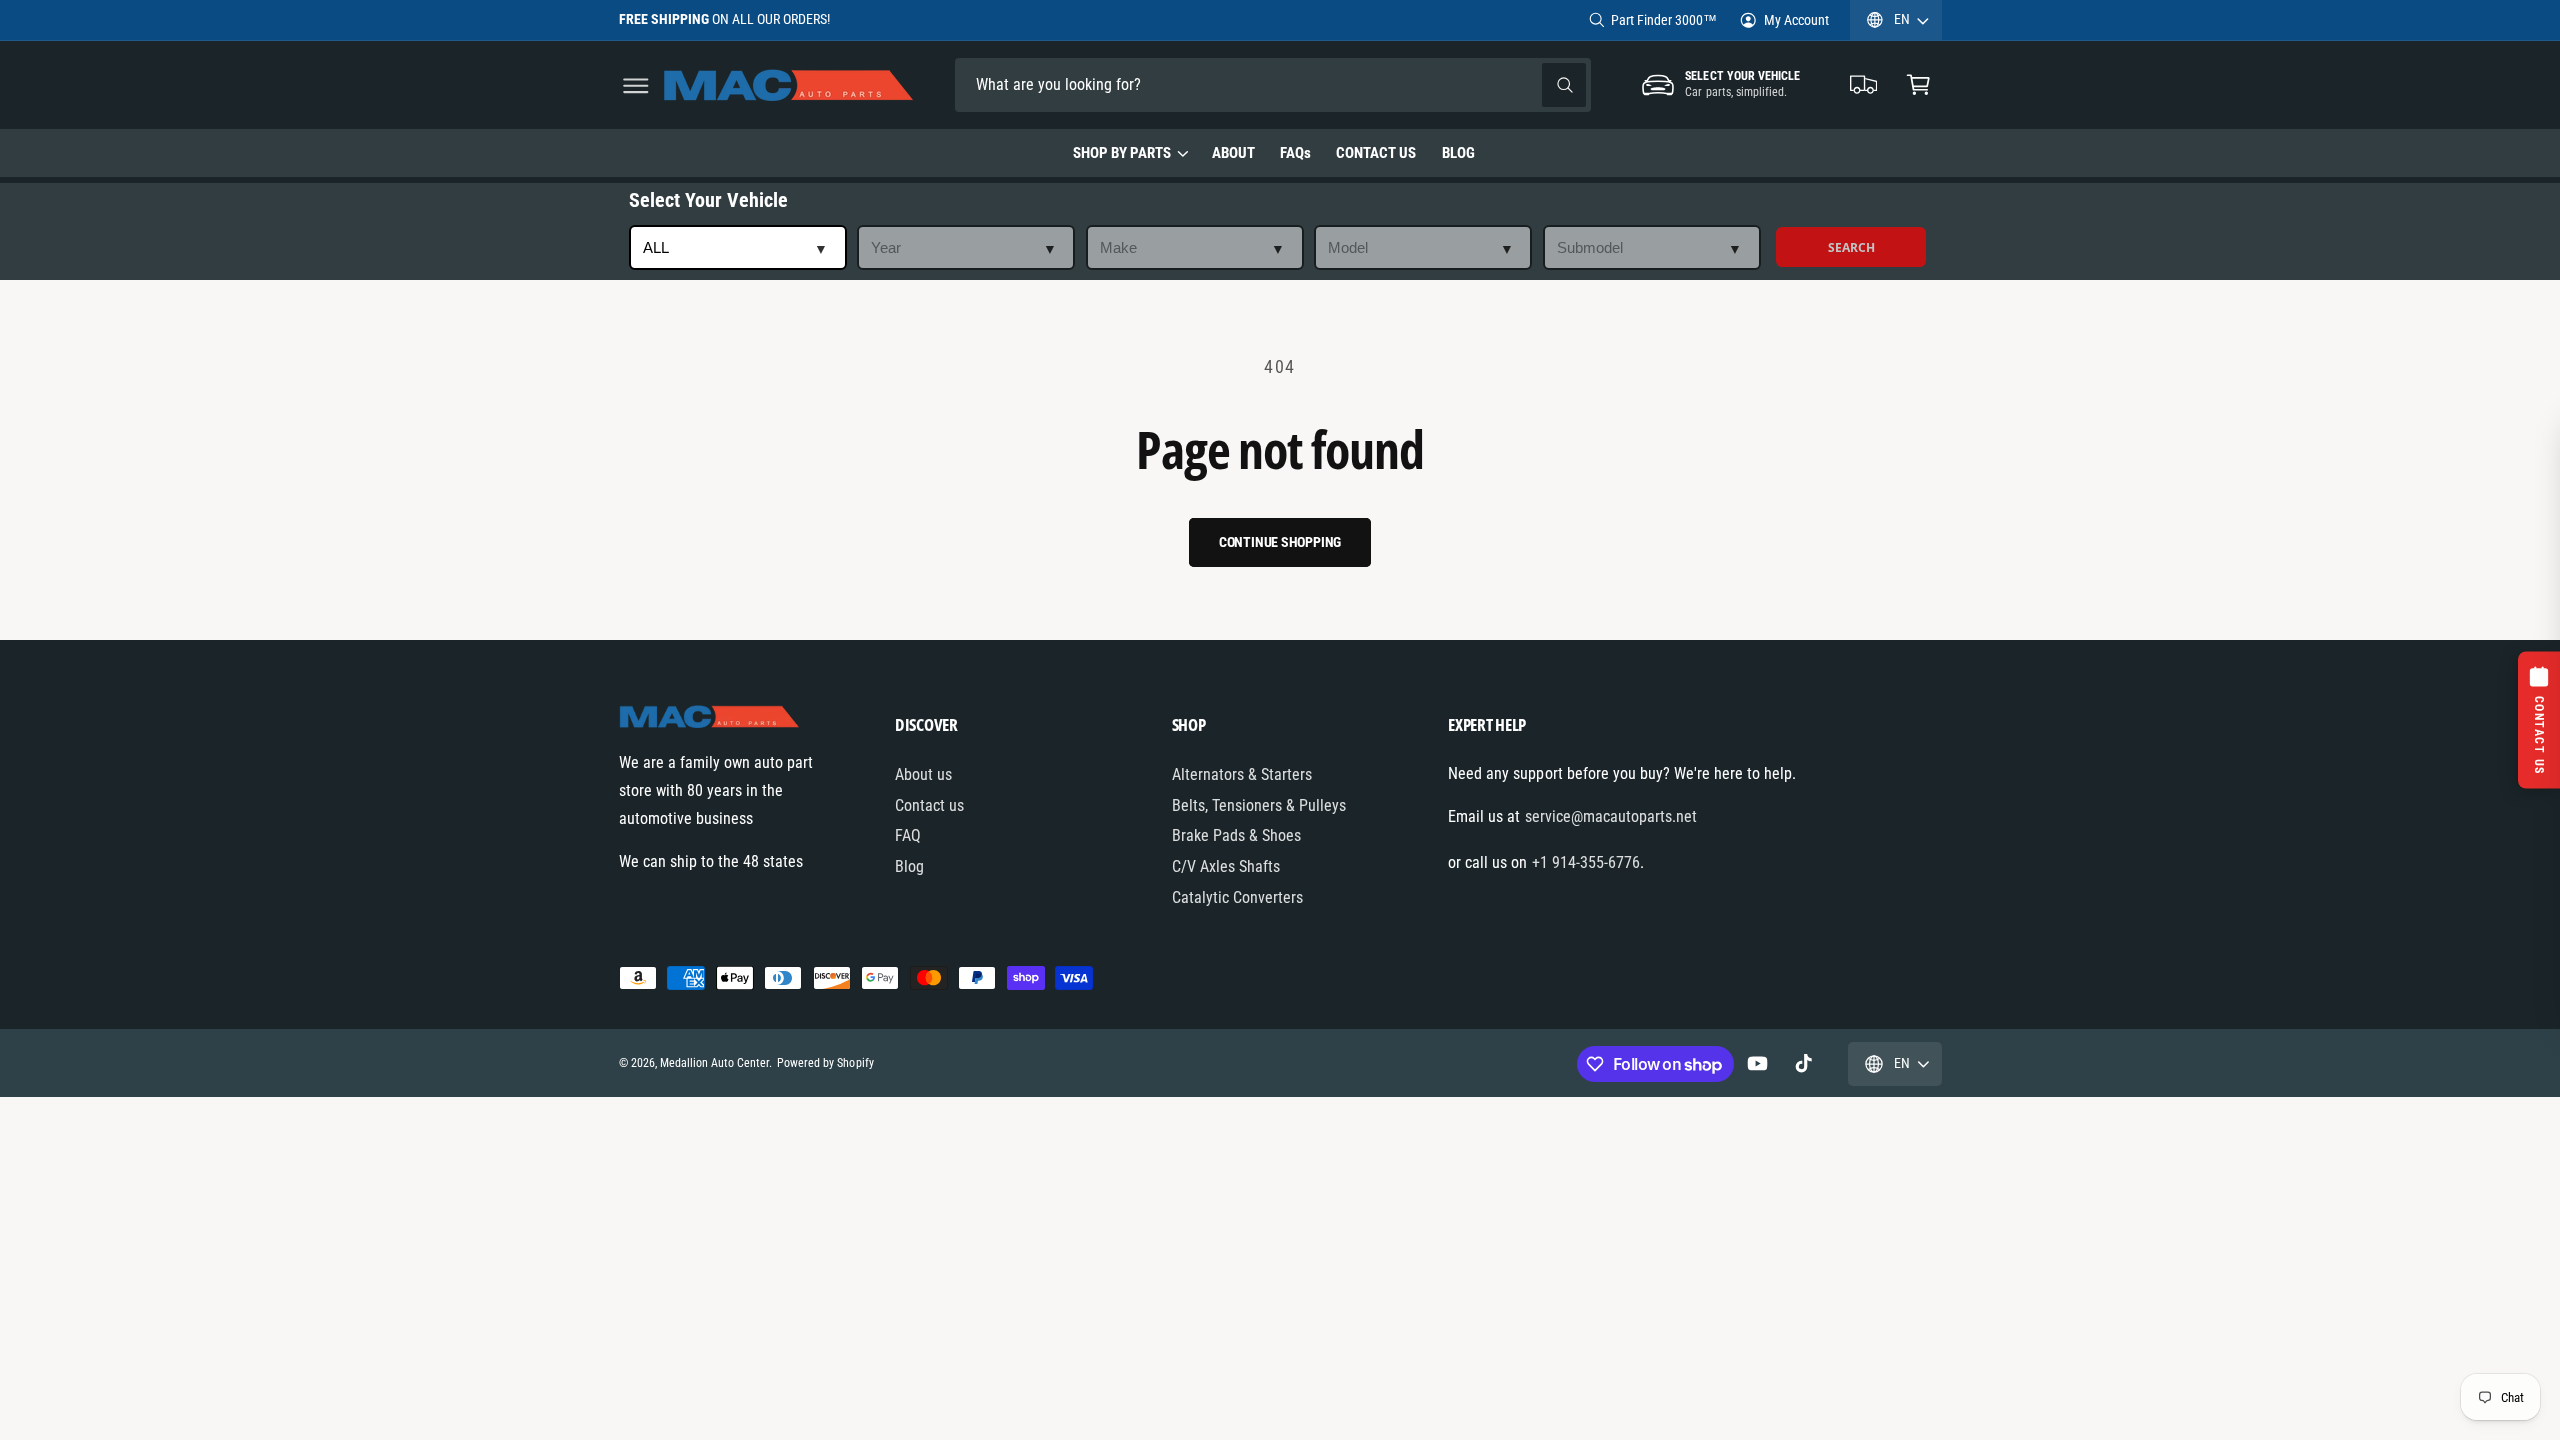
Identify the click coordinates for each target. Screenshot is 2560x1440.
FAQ (908, 835)
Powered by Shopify (825, 1063)
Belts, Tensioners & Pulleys (1259, 805)
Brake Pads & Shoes (1236, 835)
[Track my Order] (1864, 85)
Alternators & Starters (1242, 774)
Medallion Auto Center (714, 1063)
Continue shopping (1280, 542)
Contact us (929, 805)
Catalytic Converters (1237, 897)
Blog (909, 866)
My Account (1796, 20)
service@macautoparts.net (1611, 816)
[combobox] (1095, 85)
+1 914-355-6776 (1586, 862)
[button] (635, 85)
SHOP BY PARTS (1122, 153)
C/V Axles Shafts (1226, 866)
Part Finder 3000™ (1664, 20)
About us (923, 774)
